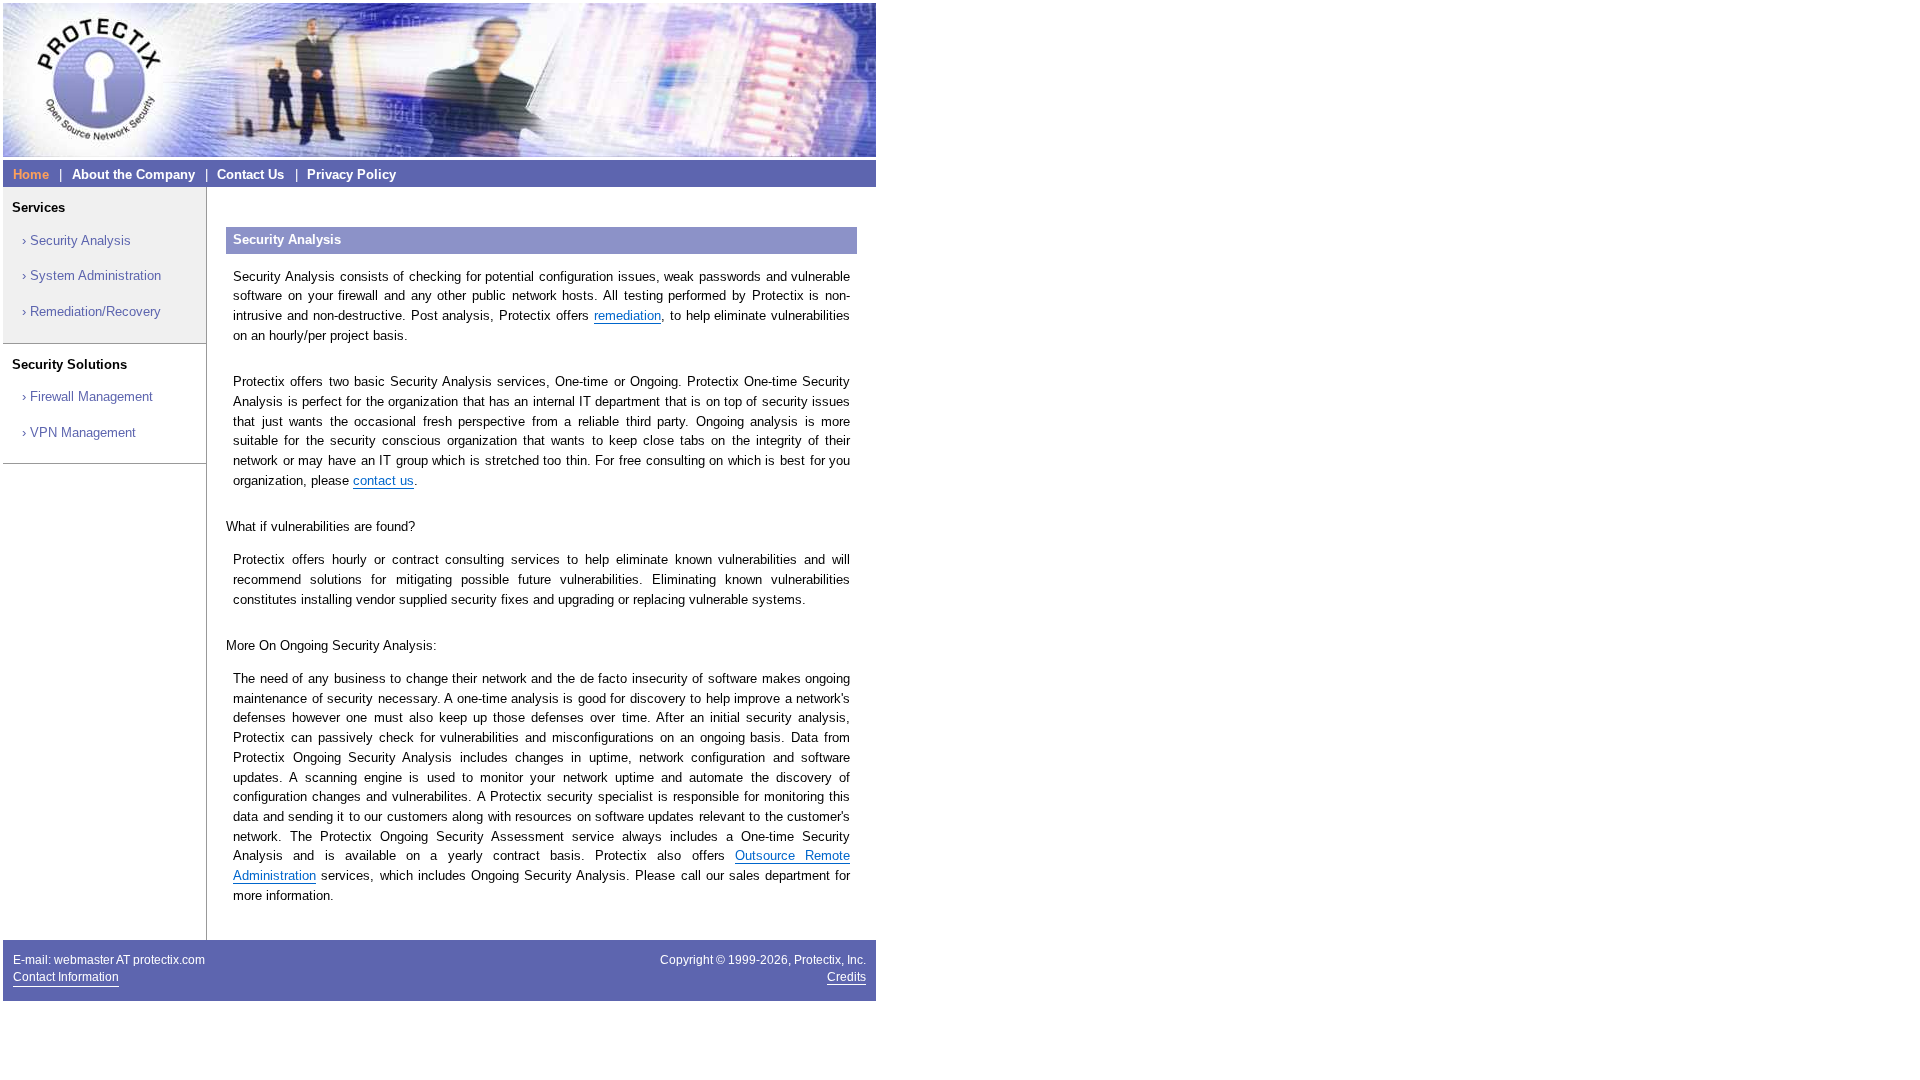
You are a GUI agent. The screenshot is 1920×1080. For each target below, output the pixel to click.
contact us (383, 480)
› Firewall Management (87, 396)
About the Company (133, 174)
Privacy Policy (351, 174)
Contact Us (250, 174)
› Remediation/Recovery (91, 311)
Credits (846, 977)
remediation (627, 315)
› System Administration (91, 275)
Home (31, 174)
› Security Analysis (76, 240)
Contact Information (66, 977)
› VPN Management (79, 432)
